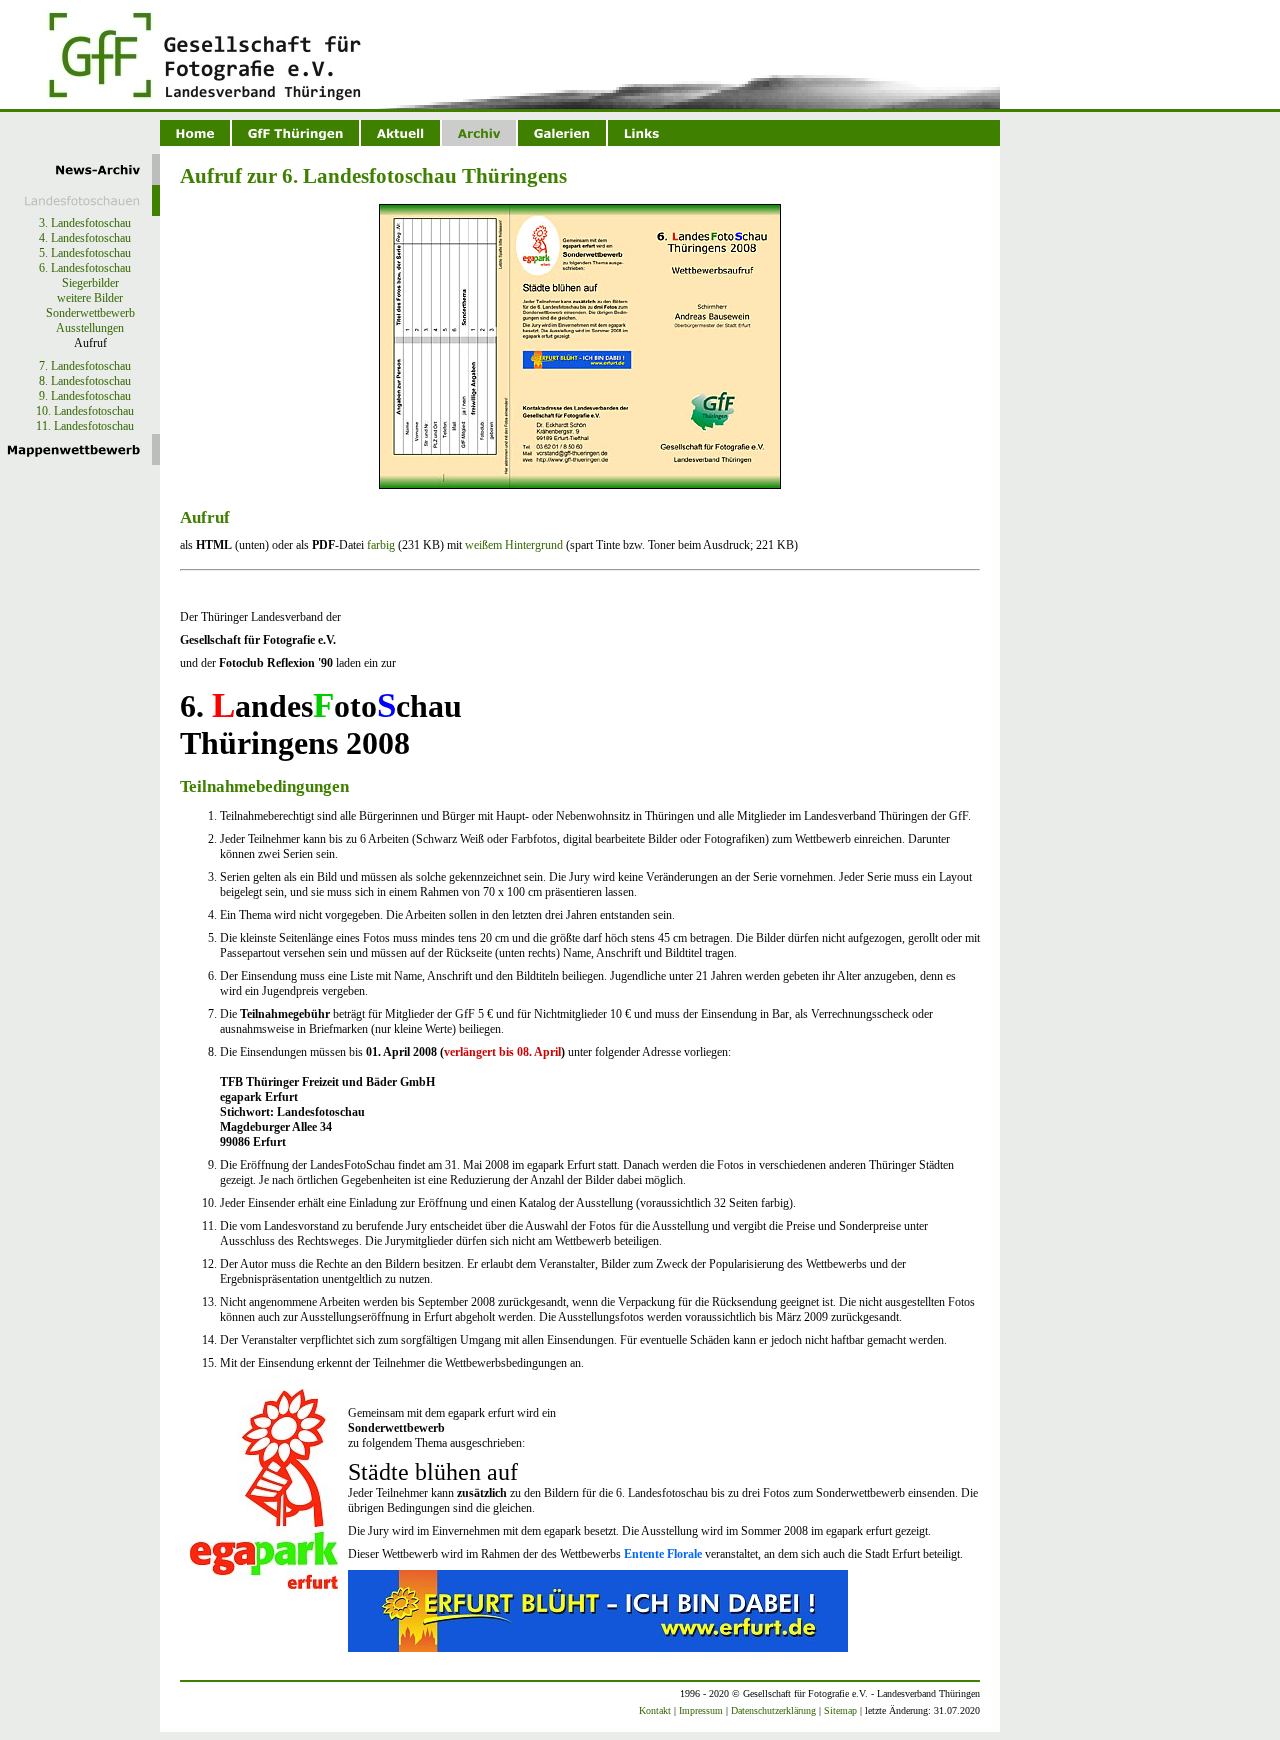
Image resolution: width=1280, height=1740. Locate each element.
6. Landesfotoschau (85, 268)
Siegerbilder (90, 283)
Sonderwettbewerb (90, 313)
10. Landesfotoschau (85, 411)
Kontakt (655, 1710)
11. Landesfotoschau (85, 426)
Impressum (701, 1710)
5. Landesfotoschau (85, 253)
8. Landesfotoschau (85, 381)
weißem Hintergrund (514, 545)
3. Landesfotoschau (85, 223)
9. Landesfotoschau (85, 396)
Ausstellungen (90, 328)
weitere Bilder (90, 298)
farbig (381, 545)
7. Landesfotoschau (85, 366)
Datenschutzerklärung (773, 1710)
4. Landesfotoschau (85, 238)
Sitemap (840, 1710)
